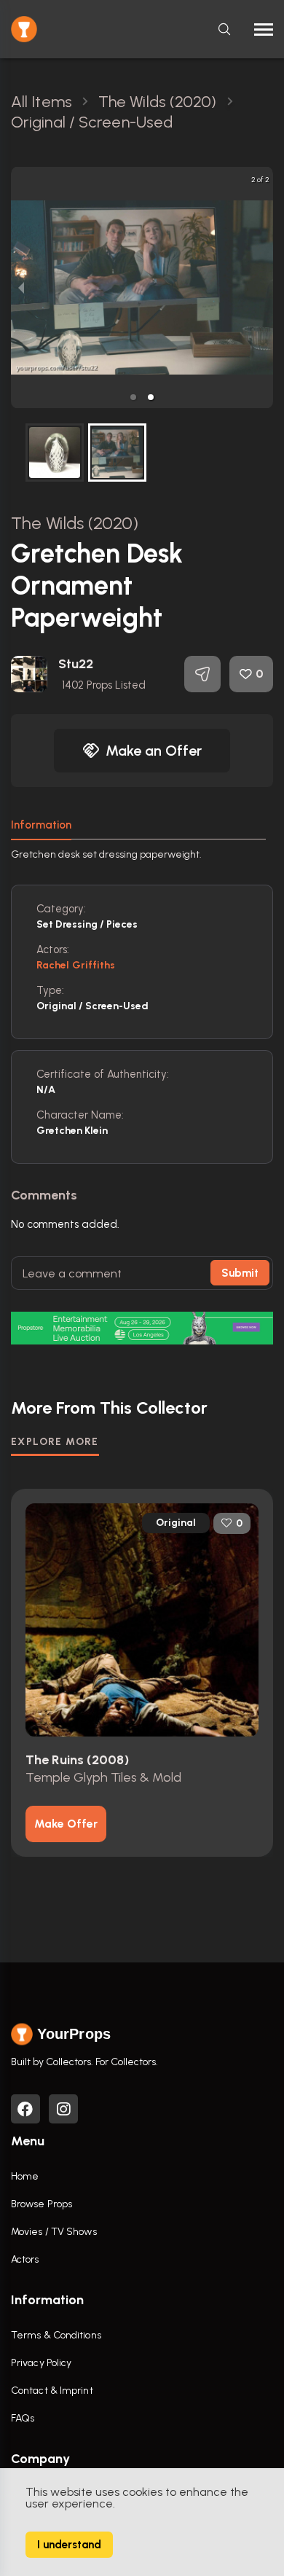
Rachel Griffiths (76, 965)
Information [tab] (41, 825)
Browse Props (42, 2204)
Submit (240, 1273)
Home (25, 2176)
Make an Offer (154, 751)
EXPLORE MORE (55, 1442)
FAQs (23, 2418)
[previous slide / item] (21, 287)
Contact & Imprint (52, 2391)
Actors (25, 2259)
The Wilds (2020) (75, 523)
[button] (133, 397)
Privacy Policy (41, 2363)
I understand (69, 2545)
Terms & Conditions (56, 2335)
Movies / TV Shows (54, 2232)
